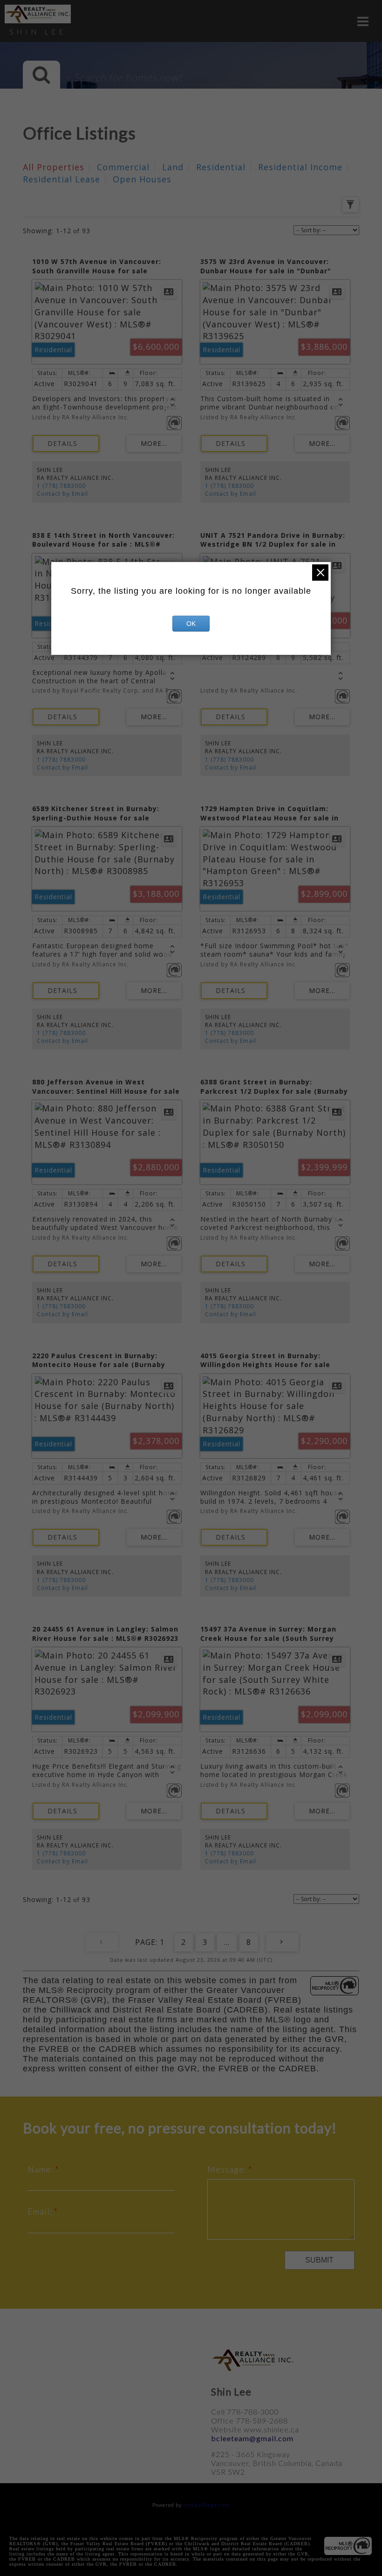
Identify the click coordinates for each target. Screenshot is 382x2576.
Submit (319, 2260)
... (227, 1942)
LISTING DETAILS (66, 444)
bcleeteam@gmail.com (252, 2438)
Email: (41, 2211)
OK (191, 624)
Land (173, 167)
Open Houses (142, 179)
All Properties (54, 167)
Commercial (123, 167)
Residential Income (300, 167)
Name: (41, 2169)
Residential (221, 167)
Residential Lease (61, 179)
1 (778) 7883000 (61, 486)
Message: (228, 2169)
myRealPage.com (206, 2505)
